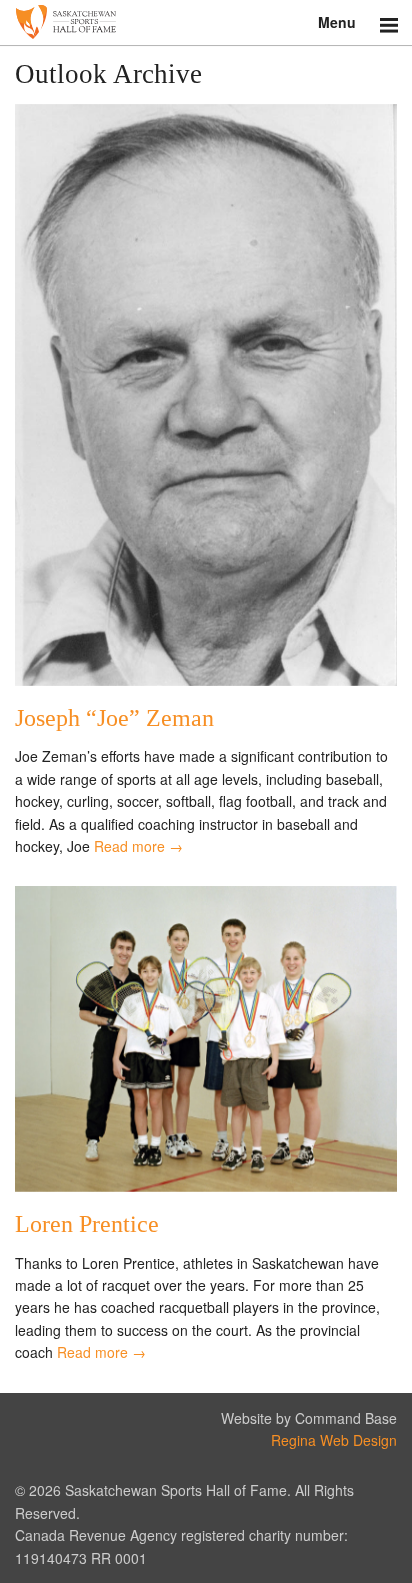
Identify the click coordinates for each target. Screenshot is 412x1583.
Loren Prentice (87, 1224)
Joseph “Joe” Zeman (114, 718)
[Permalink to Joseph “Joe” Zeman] (206, 680)
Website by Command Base (309, 1418)
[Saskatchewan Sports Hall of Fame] (206, 22)
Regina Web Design (334, 1440)
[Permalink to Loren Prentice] (206, 1186)
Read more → (138, 846)
